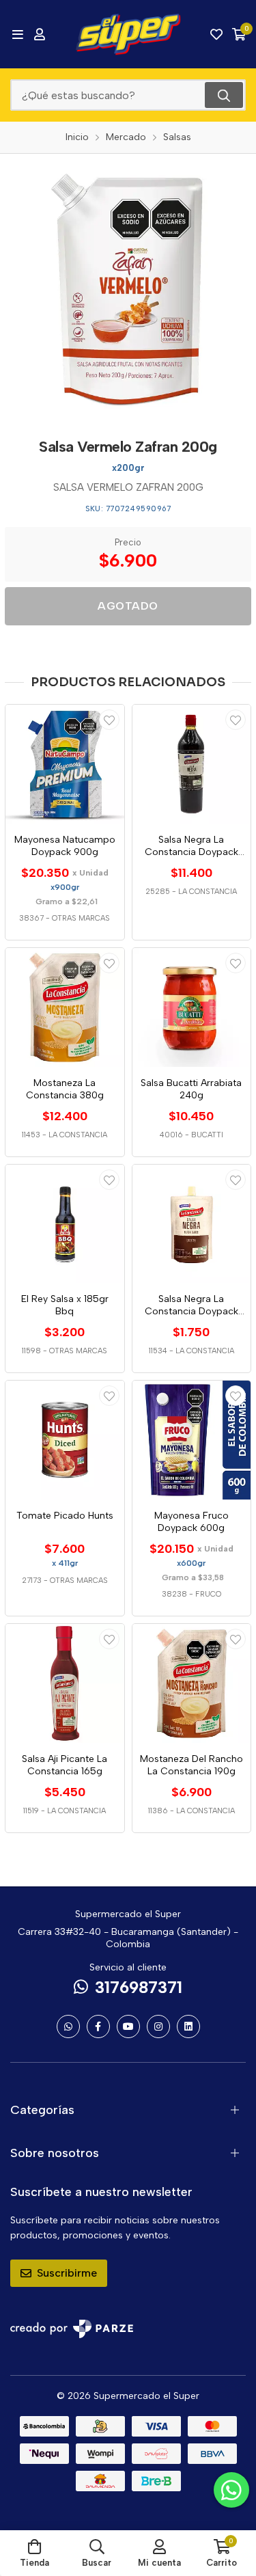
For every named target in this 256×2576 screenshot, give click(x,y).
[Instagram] (158, 2026)
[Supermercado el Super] (128, 34)
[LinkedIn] (188, 2026)
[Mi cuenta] (40, 34)
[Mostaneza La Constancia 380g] (65, 1007)
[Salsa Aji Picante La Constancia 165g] (65, 1683)
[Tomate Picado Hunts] (65, 1440)
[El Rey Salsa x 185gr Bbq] (65, 1224)
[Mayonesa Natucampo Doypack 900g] (65, 764)
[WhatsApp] (68, 2026)
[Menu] (17, 34)
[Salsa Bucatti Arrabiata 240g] (192, 1007)
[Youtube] (128, 2026)
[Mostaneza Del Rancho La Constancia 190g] (192, 1683)
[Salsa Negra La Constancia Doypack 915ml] (192, 764)
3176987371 (139, 1987)
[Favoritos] (216, 34)
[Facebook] (98, 2026)
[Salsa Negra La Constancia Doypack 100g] (192, 1224)
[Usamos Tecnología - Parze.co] (72, 2329)
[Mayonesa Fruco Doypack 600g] (192, 1440)
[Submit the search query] (224, 95)
